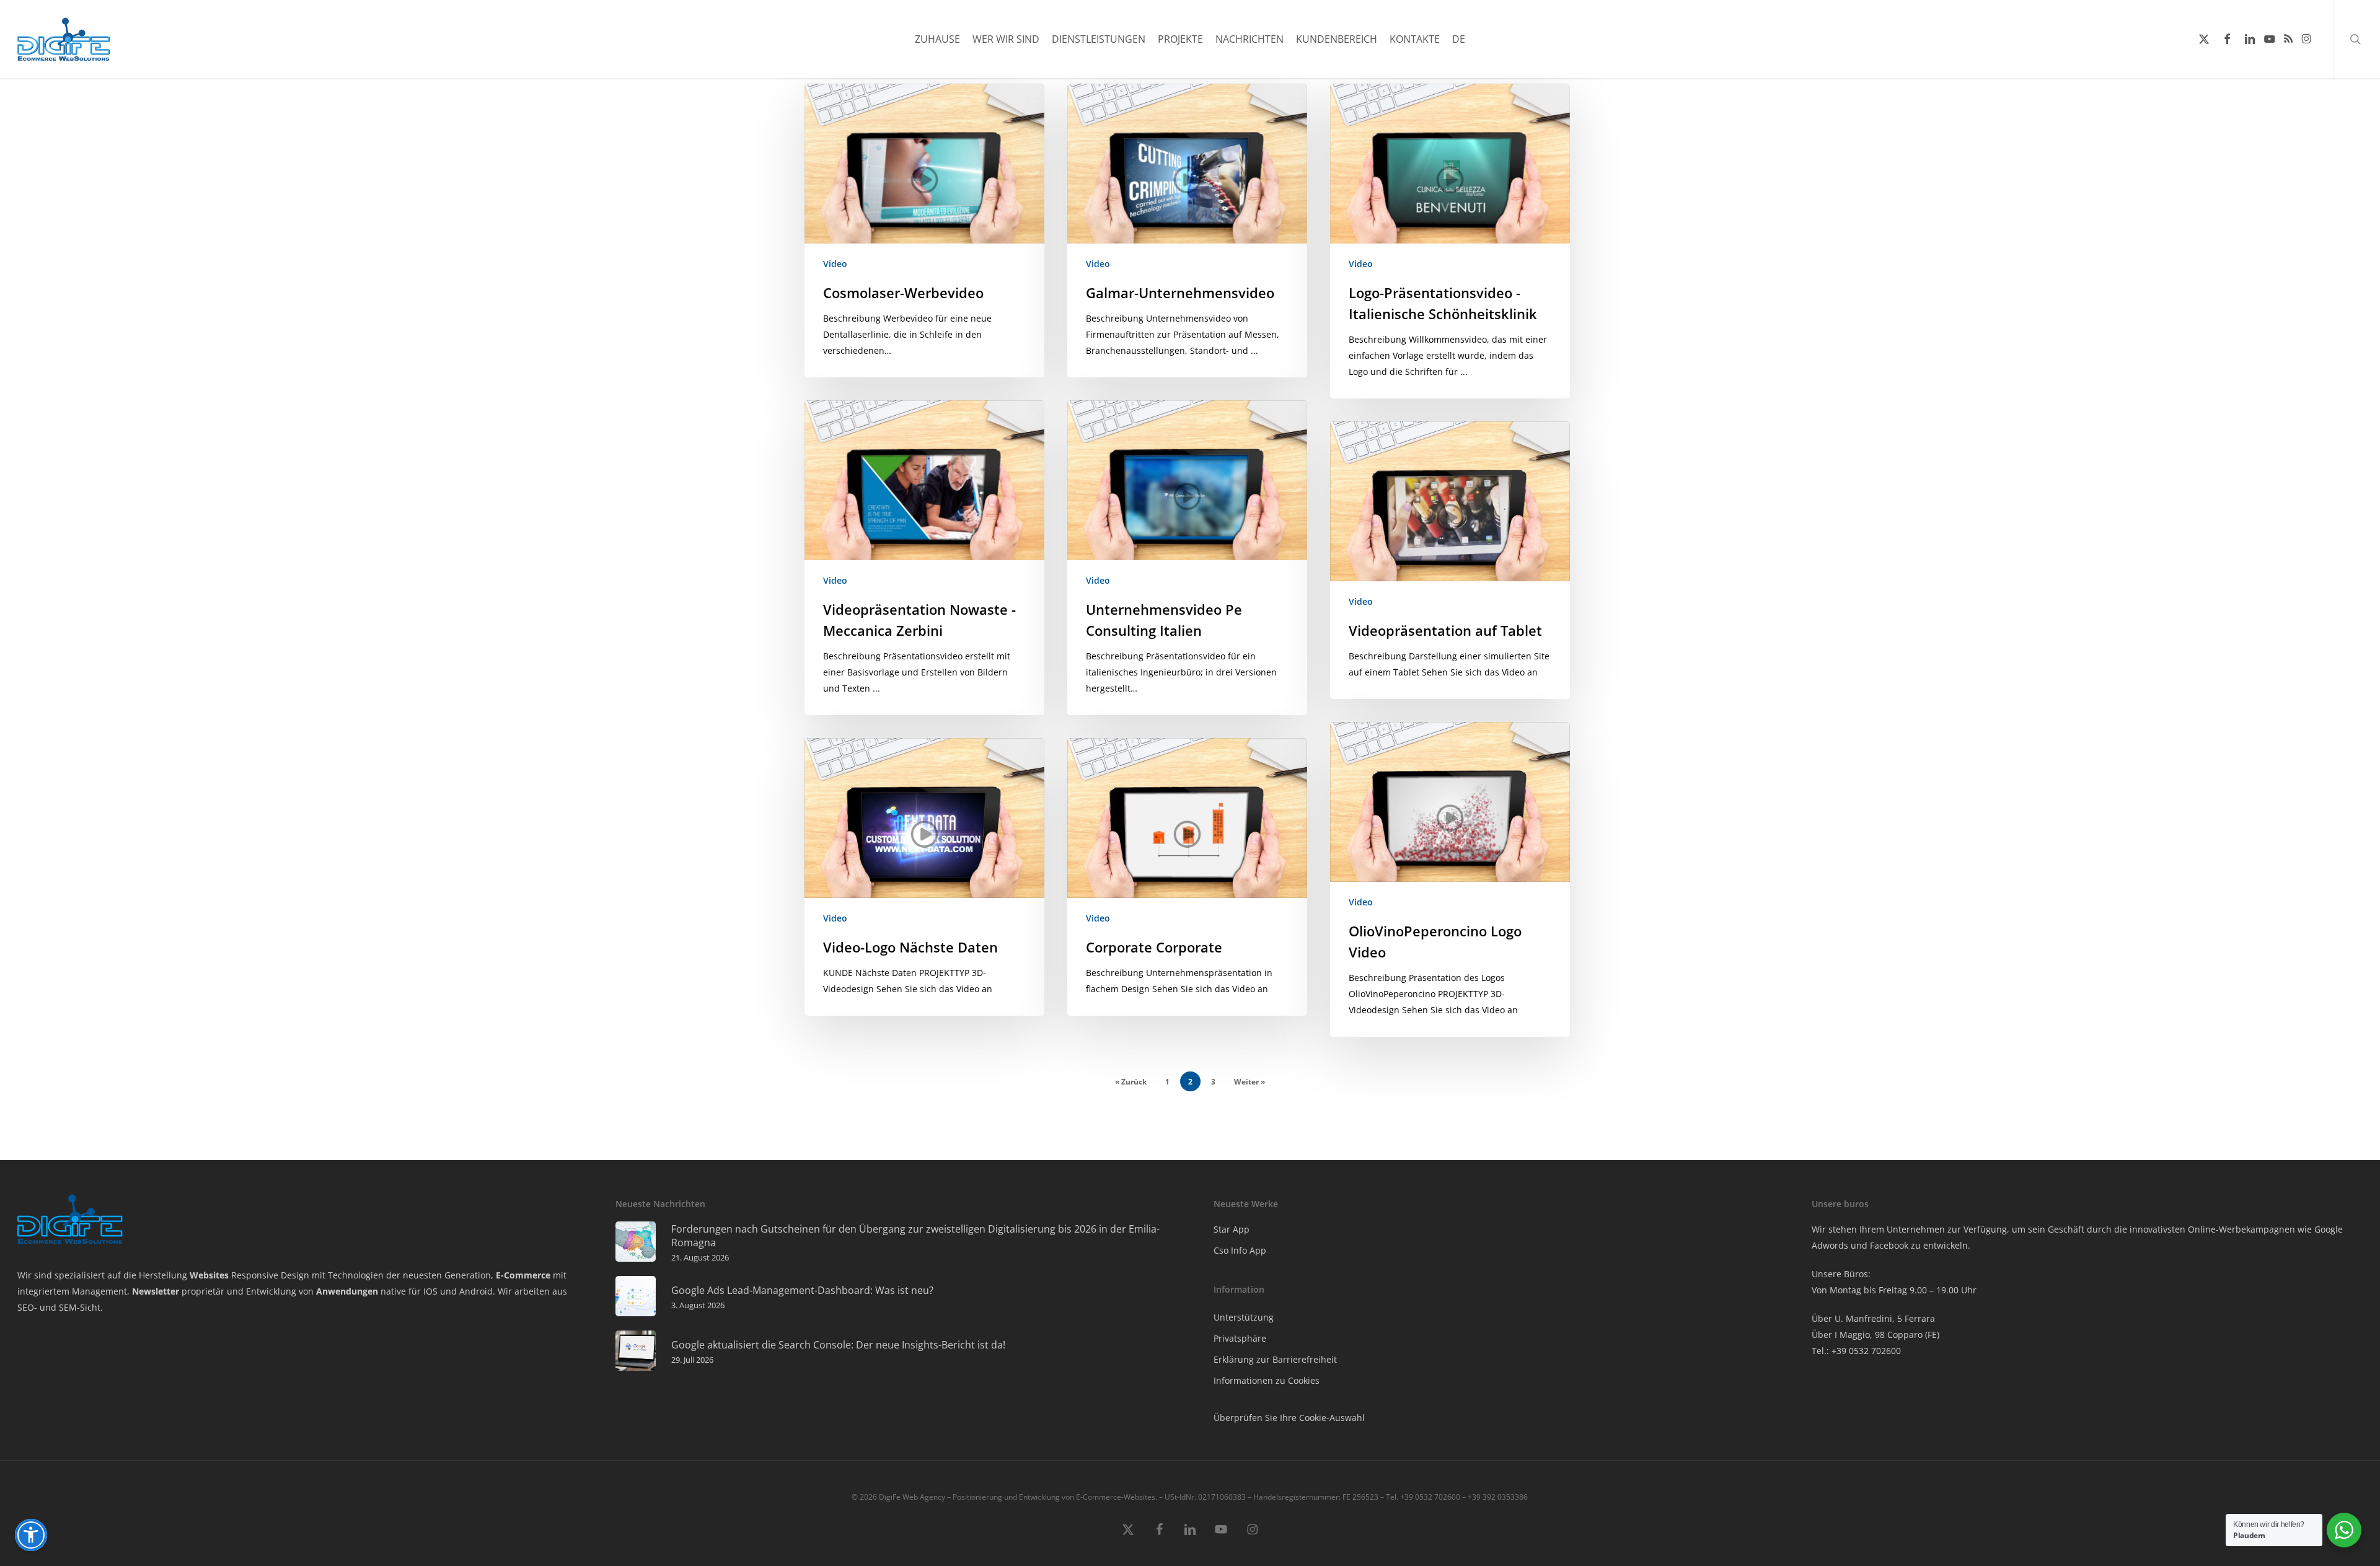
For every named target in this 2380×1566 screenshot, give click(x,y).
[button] (31, 1535)
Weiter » (1249, 1082)
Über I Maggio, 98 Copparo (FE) (1875, 1335)
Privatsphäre (1240, 1338)
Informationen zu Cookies (1267, 1380)
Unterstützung (1244, 1317)
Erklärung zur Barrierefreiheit (1275, 1359)
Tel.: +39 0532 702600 (1856, 1351)
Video (835, 264)
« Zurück (1131, 1082)
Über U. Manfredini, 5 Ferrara (1873, 1318)
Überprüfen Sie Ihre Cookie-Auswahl (1289, 1418)
